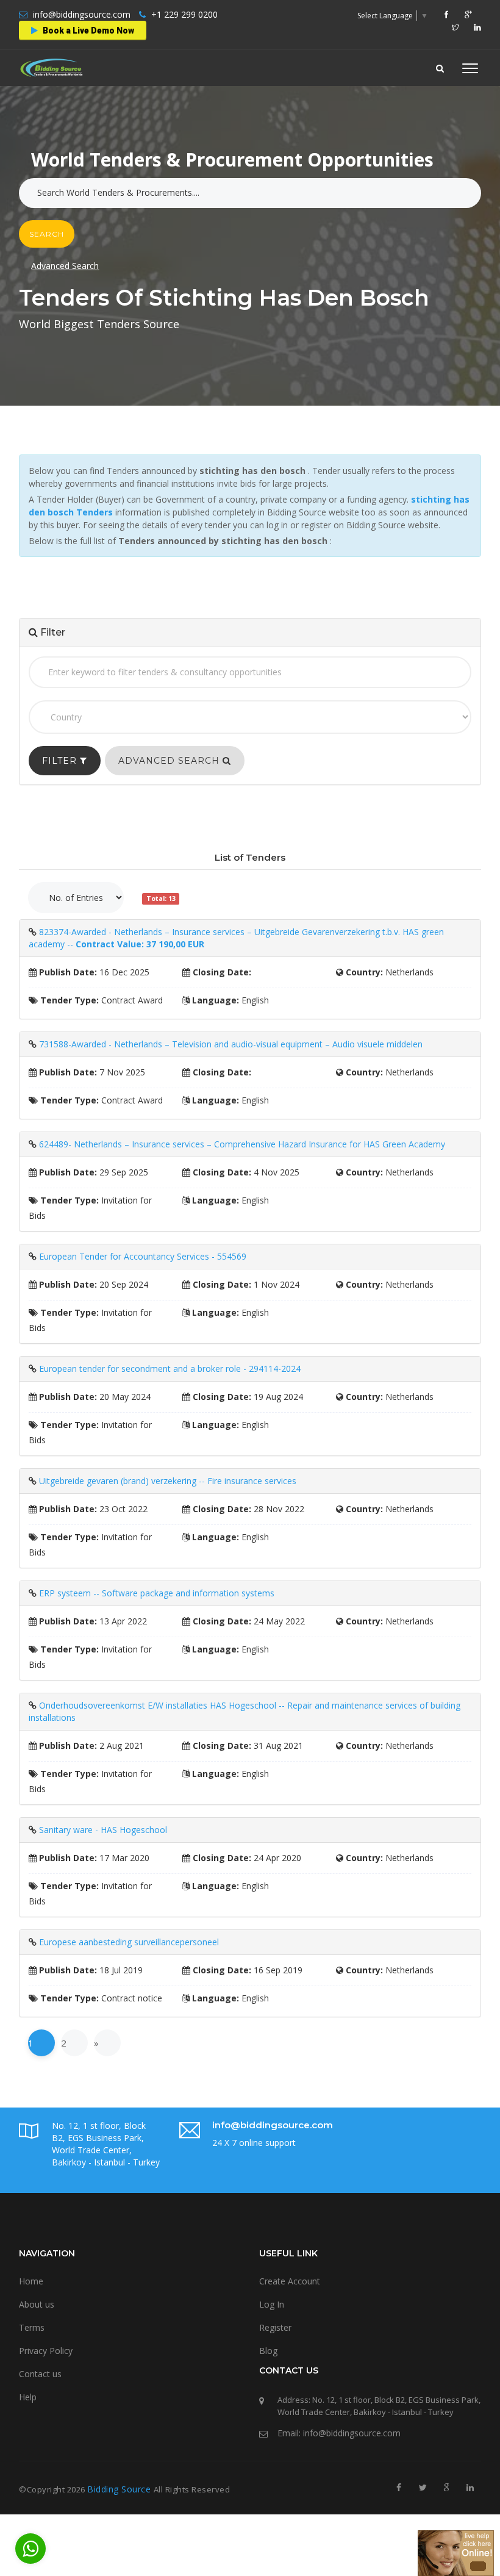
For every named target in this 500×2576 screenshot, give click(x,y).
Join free (275, 192)
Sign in (215, 192)
